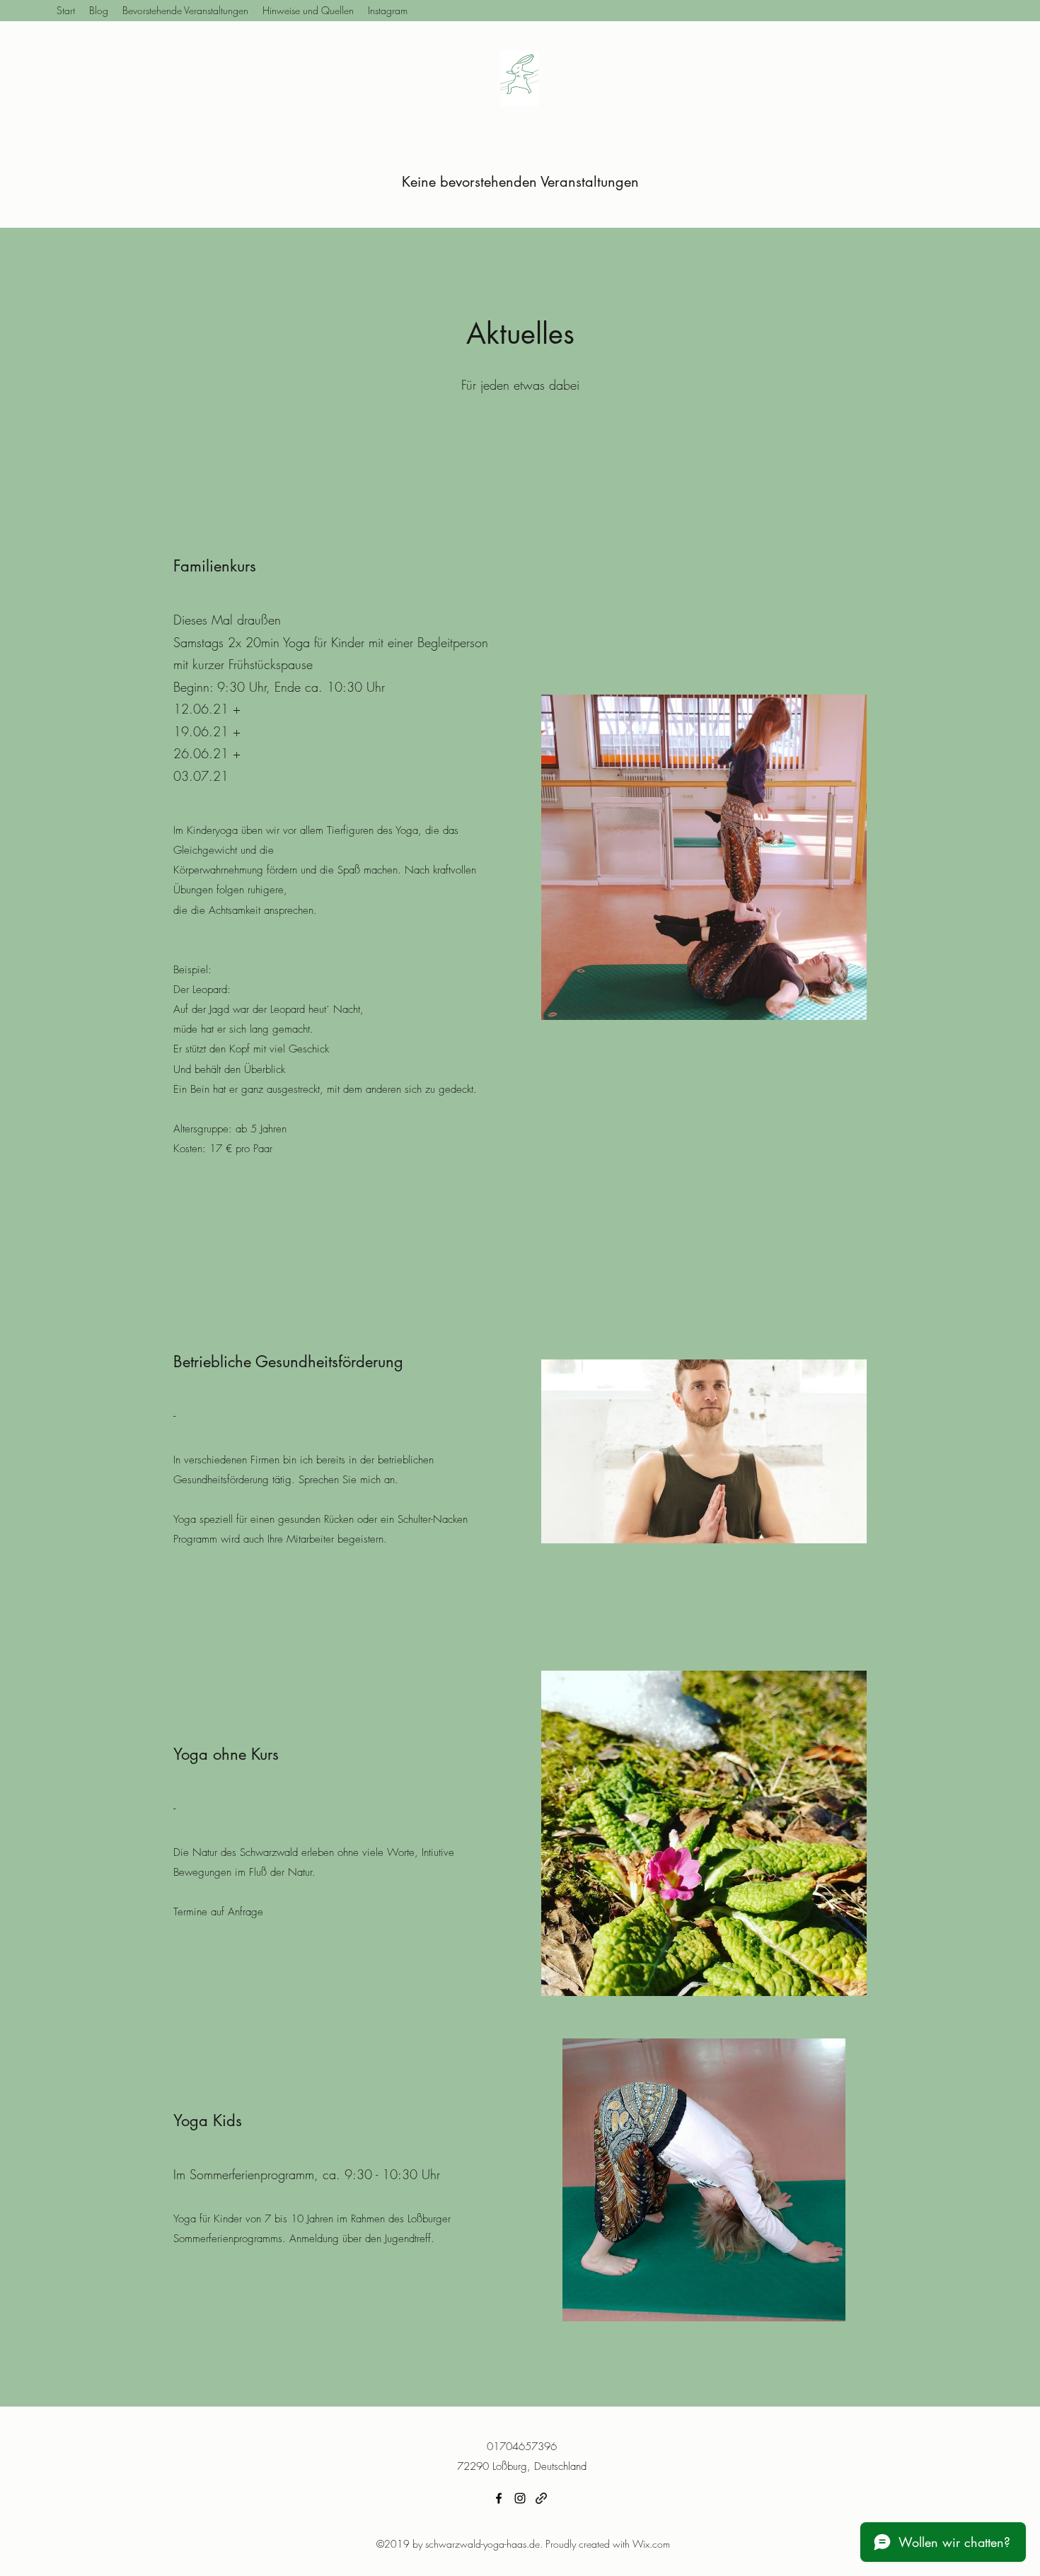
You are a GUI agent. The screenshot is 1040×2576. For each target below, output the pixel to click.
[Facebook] (499, 2498)
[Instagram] (520, 2498)
